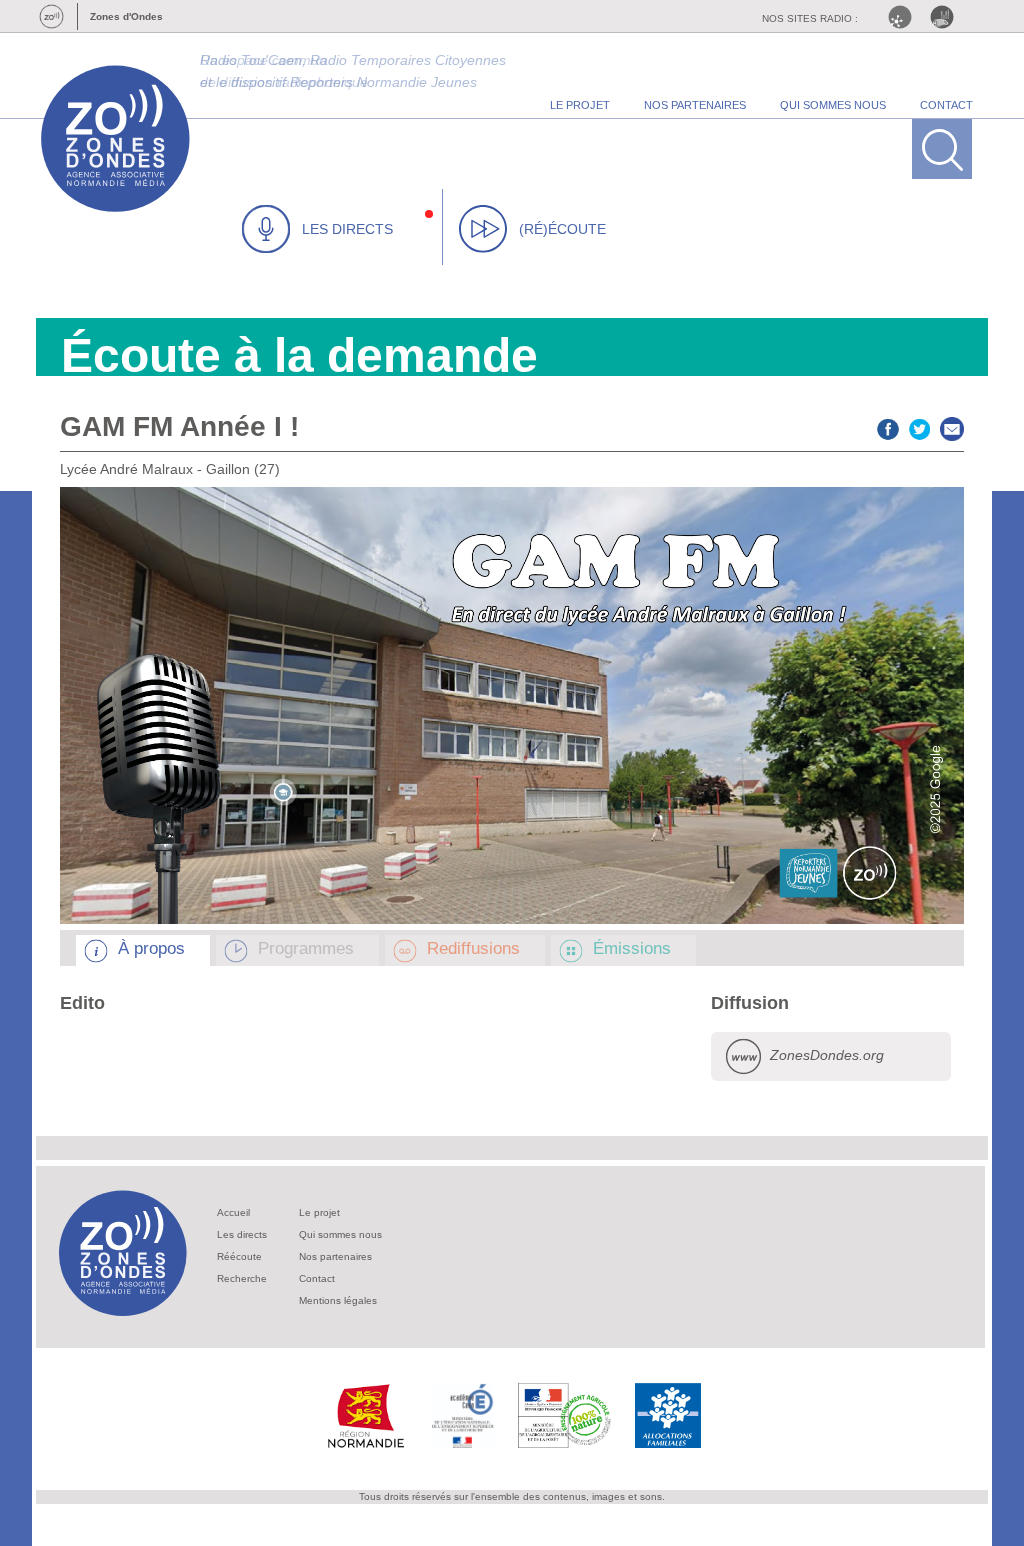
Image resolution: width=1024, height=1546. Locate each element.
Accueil (233, 1212)
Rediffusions (473, 948)
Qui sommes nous (340, 1234)
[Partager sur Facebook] (888, 426)
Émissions (632, 948)
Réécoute (239, 1256)
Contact (317, 1278)
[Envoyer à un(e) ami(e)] (952, 426)
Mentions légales (338, 1300)
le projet (580, 105)
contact (946, 105)
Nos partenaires (335, 1256)
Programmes (306, 948)
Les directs (242, 1234)
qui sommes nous (833, 105)
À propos (151, 948)
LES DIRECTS (347, 229)
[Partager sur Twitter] (920, 426)
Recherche (242, 1278)
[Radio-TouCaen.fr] (947, 17)
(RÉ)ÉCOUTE (562, 229)
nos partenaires (695, 105)
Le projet (319, 1212)
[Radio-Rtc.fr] (905, 17)
